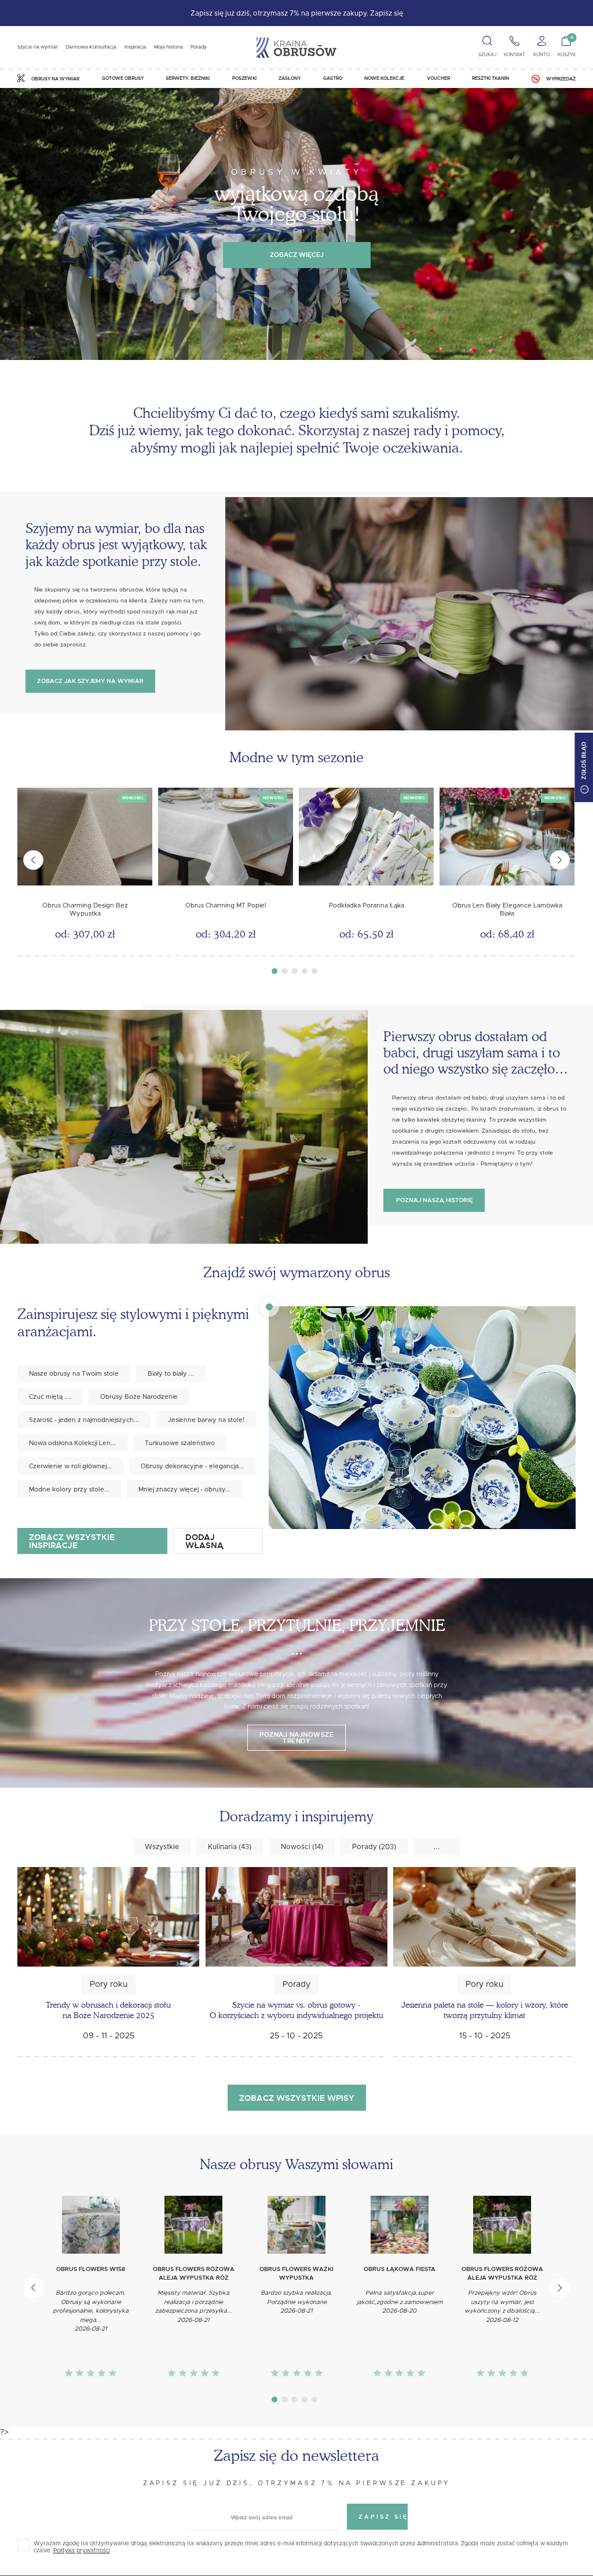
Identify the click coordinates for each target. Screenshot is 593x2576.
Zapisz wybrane (296, 1383)
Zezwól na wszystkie (297, 1413)
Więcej (168, 1263)
